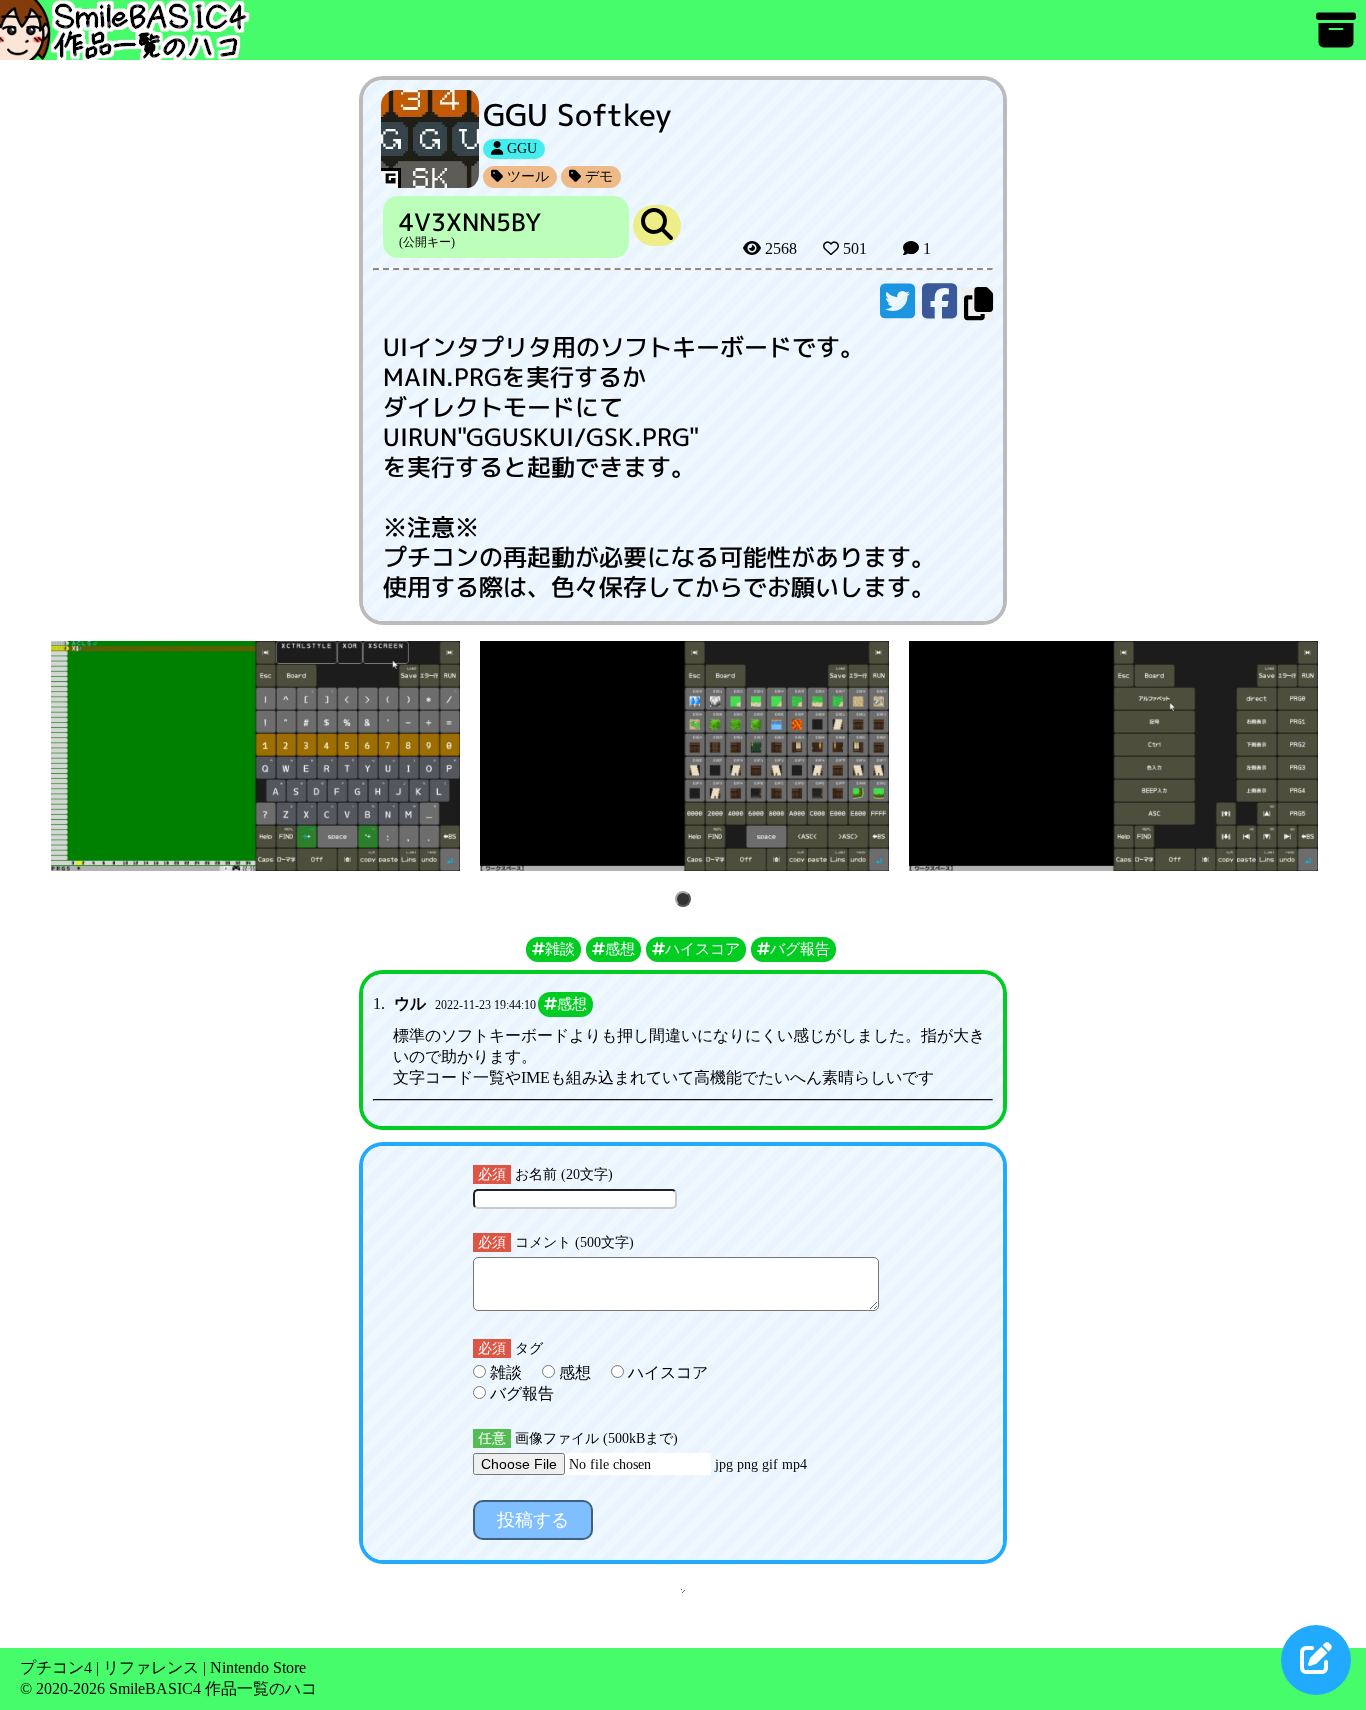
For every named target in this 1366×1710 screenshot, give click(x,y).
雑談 (506, 1372)
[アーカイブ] (1336, 39)
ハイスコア (666, 1372)
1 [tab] (686, 900)
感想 (575, 1372)
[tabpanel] (255, 756)
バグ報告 (520, 1393)
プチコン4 (56, 1667)
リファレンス (151, 1667)
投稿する (533, 1520)
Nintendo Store (258, 1667)
